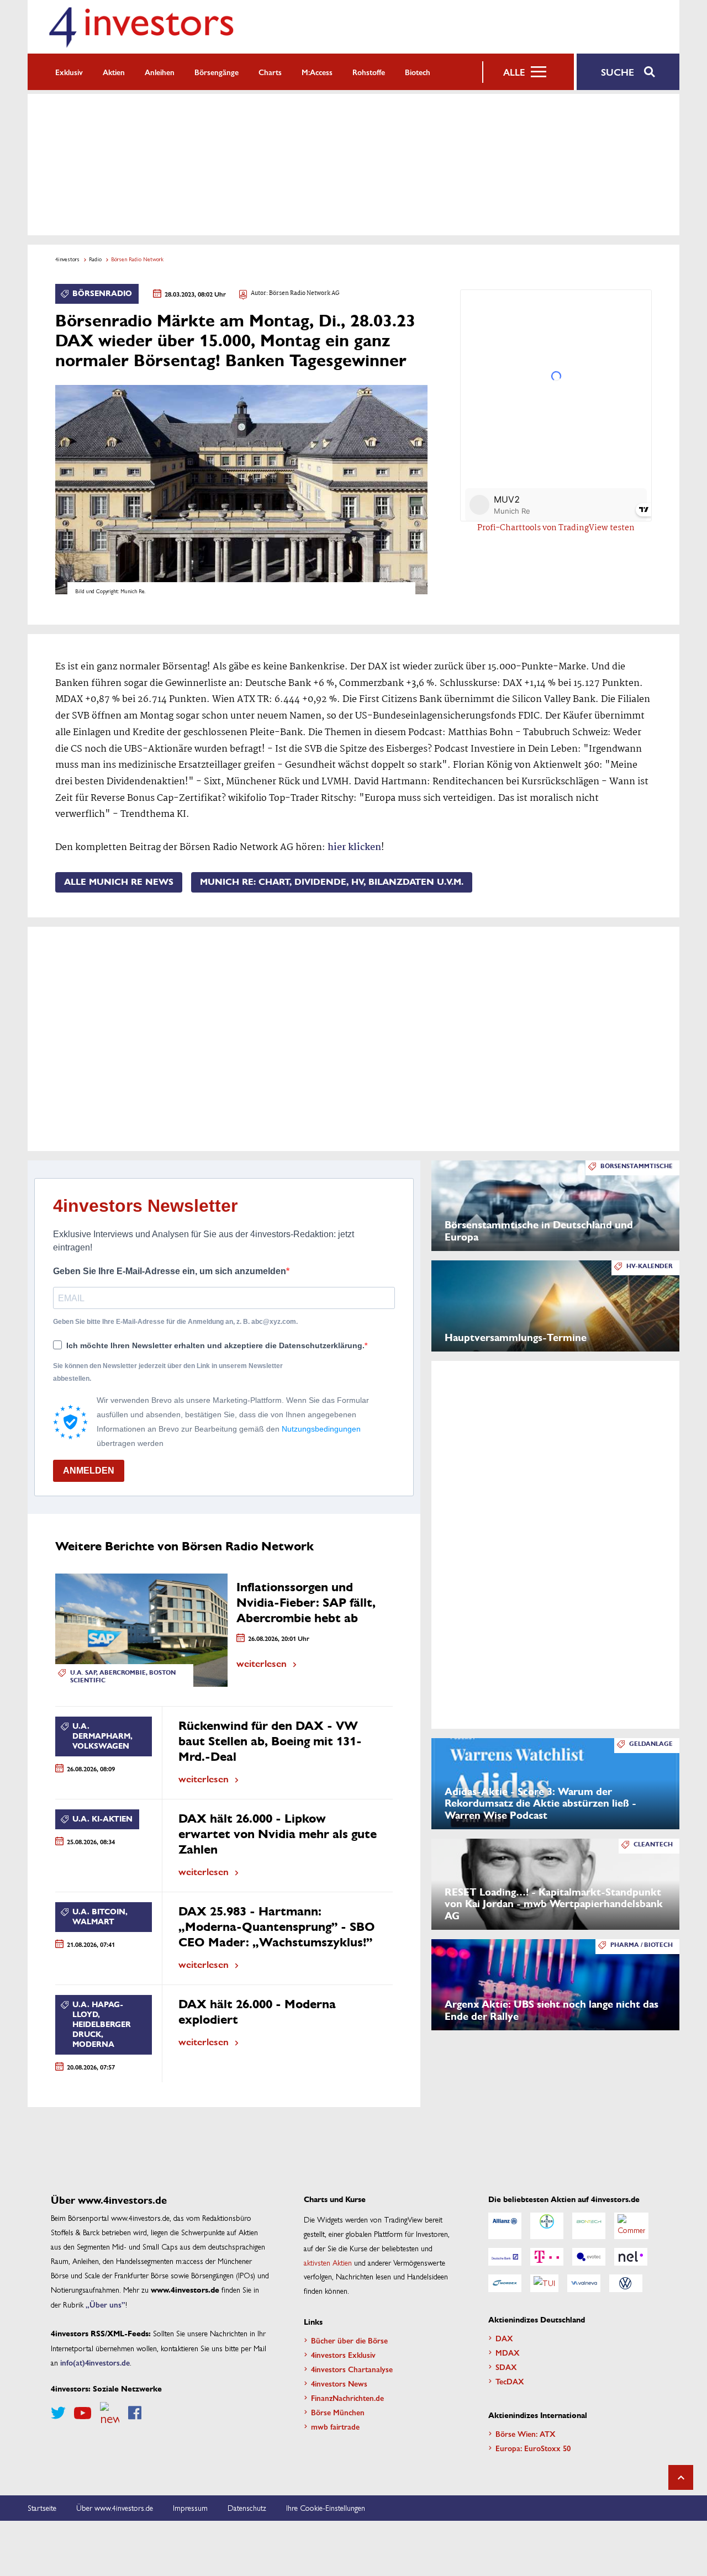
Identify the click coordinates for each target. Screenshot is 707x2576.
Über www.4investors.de (115, 2508)
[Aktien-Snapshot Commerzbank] (631, 2226)
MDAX (508, 2352)
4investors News (339, 2383)
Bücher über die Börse (349, 2340)
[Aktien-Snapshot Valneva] (584, 2283)
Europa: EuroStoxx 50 (533, 2448)
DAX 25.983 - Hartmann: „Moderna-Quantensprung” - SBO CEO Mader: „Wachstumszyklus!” (277, 1927)
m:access (317, 72)
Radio (95, 259)
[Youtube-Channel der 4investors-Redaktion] (83, 2413)
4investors (67, 259)
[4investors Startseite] (141, 27)
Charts (270, 72)
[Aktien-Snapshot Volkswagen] (626, 2283)
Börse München (338, 2412)
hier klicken (354, 848)
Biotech (418, 72)
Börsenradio (102, 294)
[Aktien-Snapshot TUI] (544, 2283)
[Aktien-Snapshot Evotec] (589, 2257)
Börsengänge (217, 72)
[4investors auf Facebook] (135, 2413)
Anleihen (160, 72)
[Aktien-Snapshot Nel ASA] (631, 2257)
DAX (504, 2338)
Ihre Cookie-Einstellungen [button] (326, 2508)
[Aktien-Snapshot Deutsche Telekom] (547, 2257)
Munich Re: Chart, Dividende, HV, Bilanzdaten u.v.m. (332, 882)
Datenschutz (247, 2508)
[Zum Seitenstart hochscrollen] (681, 2477)
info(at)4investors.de (95, 2362)
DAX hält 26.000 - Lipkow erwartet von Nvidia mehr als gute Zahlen (278, 1834)
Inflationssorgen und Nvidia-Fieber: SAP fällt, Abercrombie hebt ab (306, 1603)
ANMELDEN (89, 1471)
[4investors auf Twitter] (58, 2413)
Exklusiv (69, 72)
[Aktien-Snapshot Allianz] (505, 2226)
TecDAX (510, 2381)
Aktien (114, 72)
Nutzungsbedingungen (321, 1429)
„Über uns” (105, 2304)
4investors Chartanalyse (352, 2369)
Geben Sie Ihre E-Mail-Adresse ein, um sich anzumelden (170, 1271)
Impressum (190, 2508)
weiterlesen (262, 1663)
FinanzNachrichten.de (347, 2398)
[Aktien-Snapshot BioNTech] (589, 2226)
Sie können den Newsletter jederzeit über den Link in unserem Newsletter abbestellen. (168, 1372)
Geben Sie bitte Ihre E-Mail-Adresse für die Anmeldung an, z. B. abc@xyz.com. (175, 1322)
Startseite (42, 2508)
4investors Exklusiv (343, 2355)
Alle (514, 72)
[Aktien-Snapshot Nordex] (505, 2283)
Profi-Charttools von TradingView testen (556, 528)
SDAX (506, 2367)
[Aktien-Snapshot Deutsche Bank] (505, 2257)
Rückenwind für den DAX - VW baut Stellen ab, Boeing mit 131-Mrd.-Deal (270, 1741)
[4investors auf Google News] (110, 2413)
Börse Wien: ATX (526, 2434)
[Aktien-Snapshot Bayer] (547, 2226)
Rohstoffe (369, 72)
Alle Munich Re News (119, 882)
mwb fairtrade (335, 2426)
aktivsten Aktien (328, 2262)
